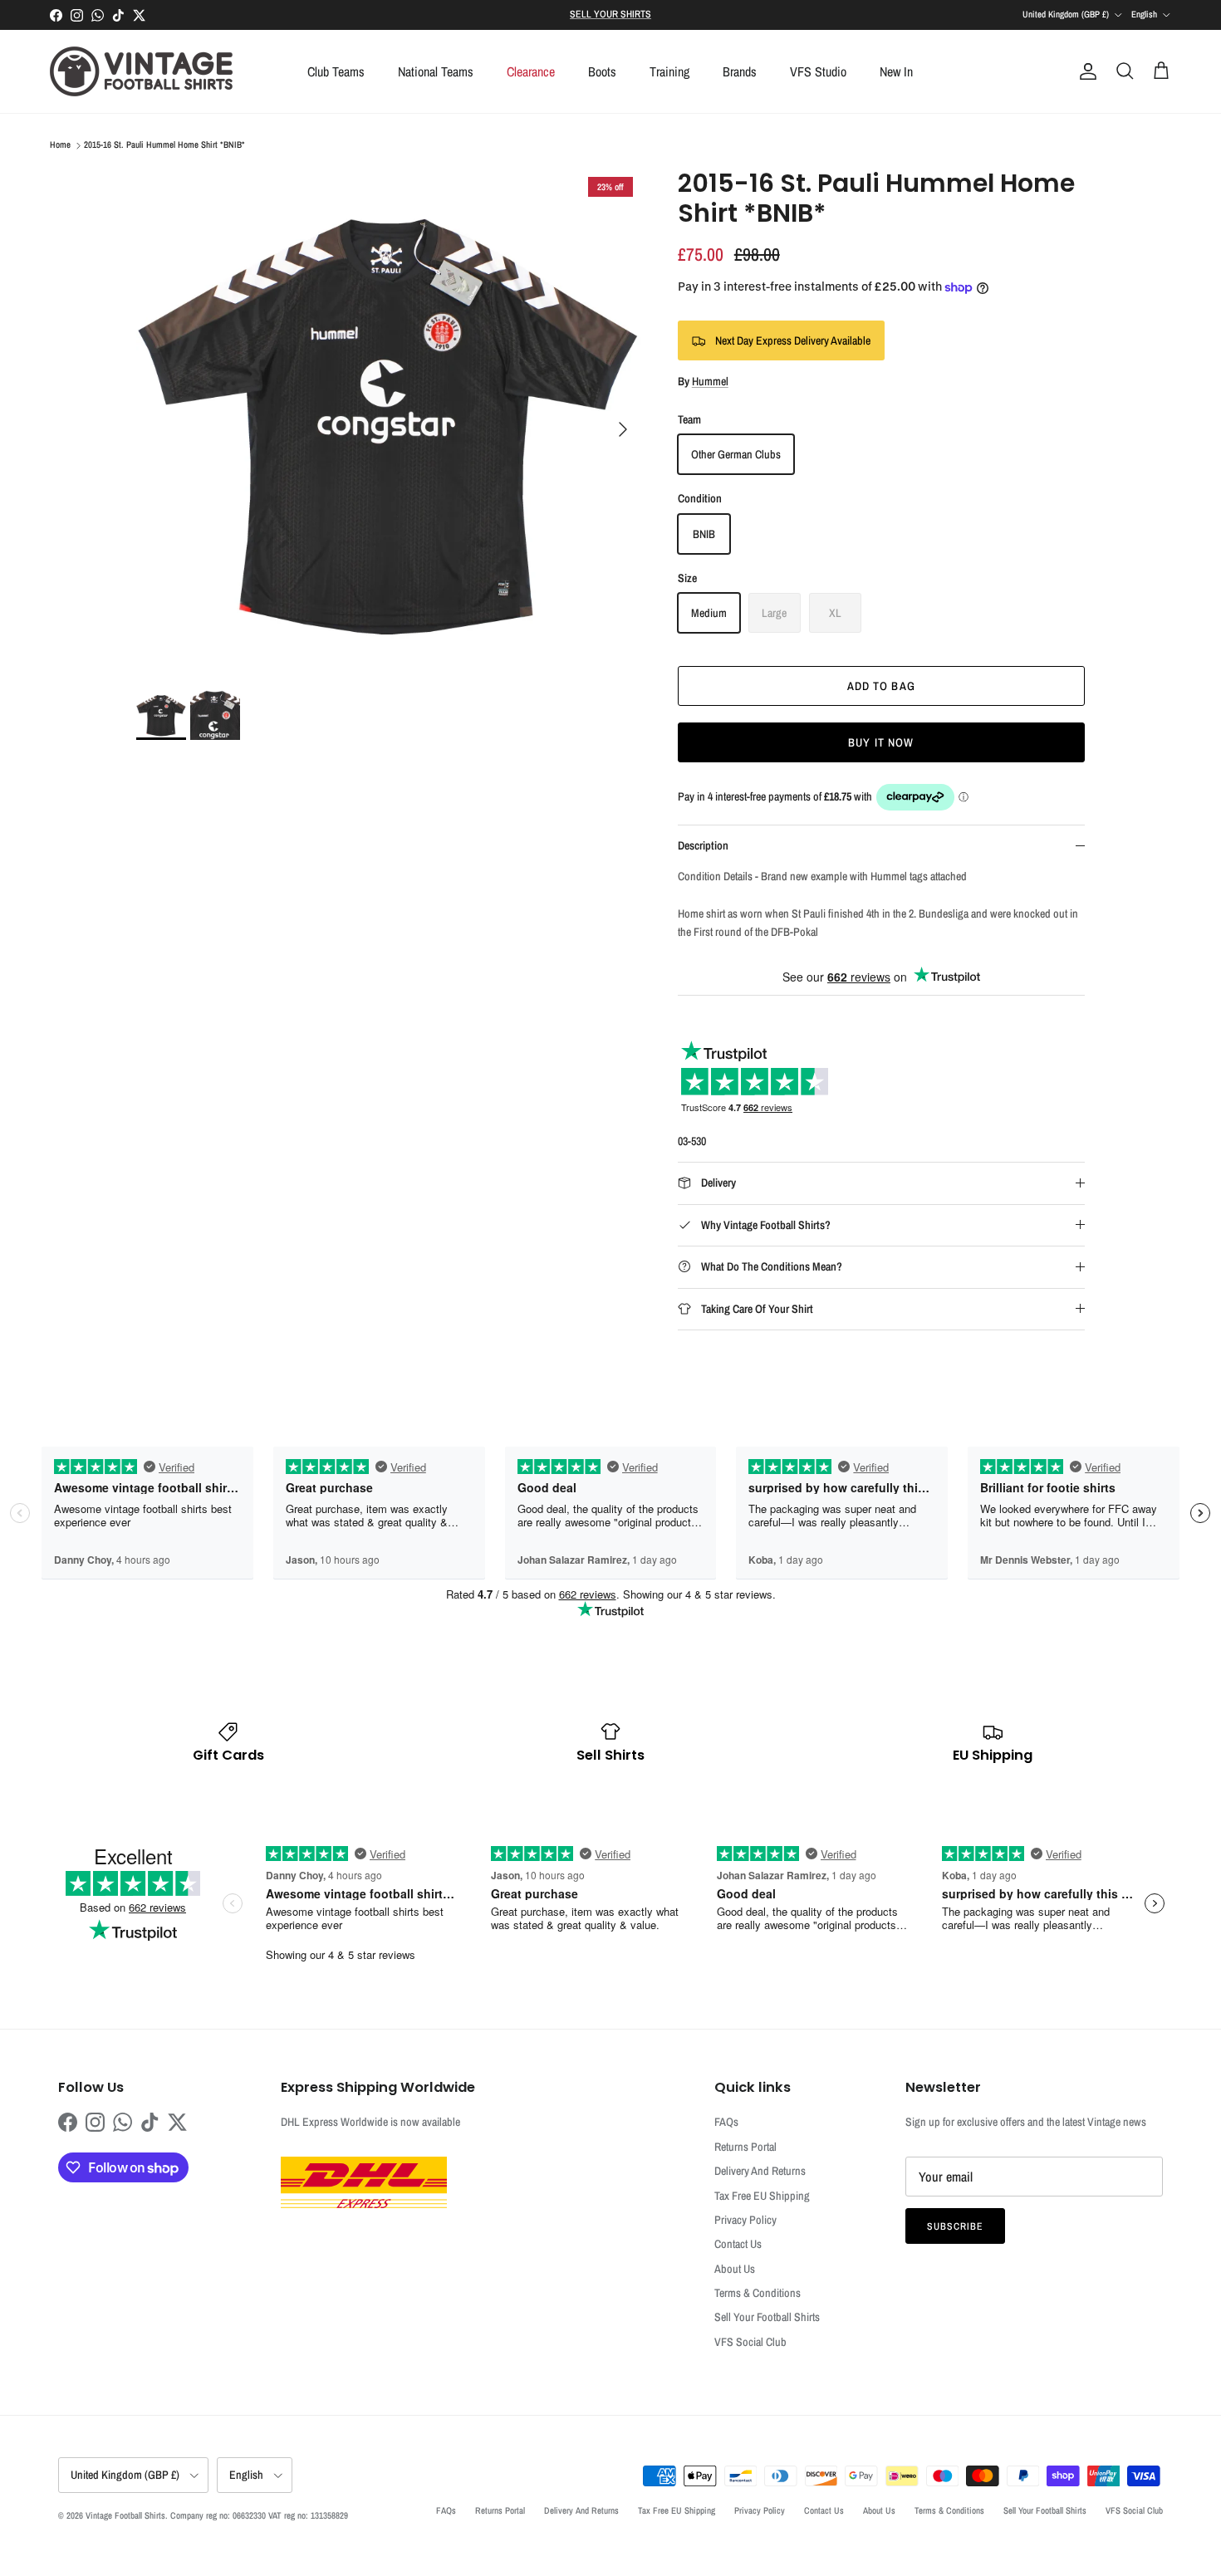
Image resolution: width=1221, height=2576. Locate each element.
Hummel (710, 381)
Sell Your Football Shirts (767, 2317)
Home (60, 145)
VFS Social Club (750, 2342)
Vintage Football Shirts (125, 2515)
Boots (602, 71)
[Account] (1085, 71)
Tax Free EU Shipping (762, 2196)
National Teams (436, 71)
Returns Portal (745, 2147)
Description (703, 845)
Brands (740, 71)
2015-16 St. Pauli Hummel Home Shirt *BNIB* (164, 145)
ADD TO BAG (881, 686)
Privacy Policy (745, 2220)
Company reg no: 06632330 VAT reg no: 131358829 (259, 2515)
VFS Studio (818, 71)
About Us (735, 2269)
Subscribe (955, 2226)
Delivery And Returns (760, 2171)
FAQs (726, 2122)
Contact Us (738, 2244)
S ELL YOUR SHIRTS (610, 14)
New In (896, 71)
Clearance (531, 71)
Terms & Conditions (758, 2293)
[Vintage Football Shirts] (141, 71)
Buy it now (881, 742)
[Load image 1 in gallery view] (389, 421)
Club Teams (336, 71)
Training (669, 71)
